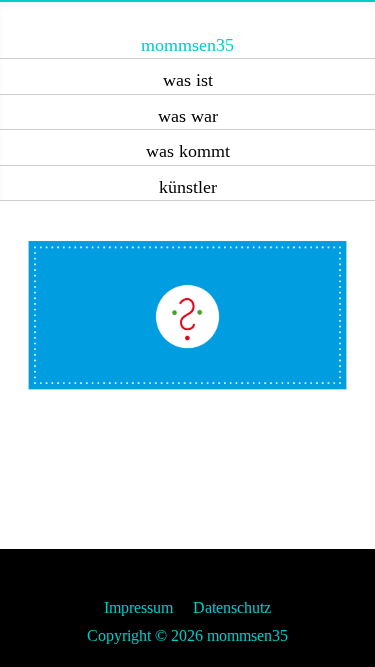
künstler (188, 187)
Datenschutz (232, 607)
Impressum (138, 607)
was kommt (188, 151)
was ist (188, 80)
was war (188, 116)
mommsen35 (187, 45)
